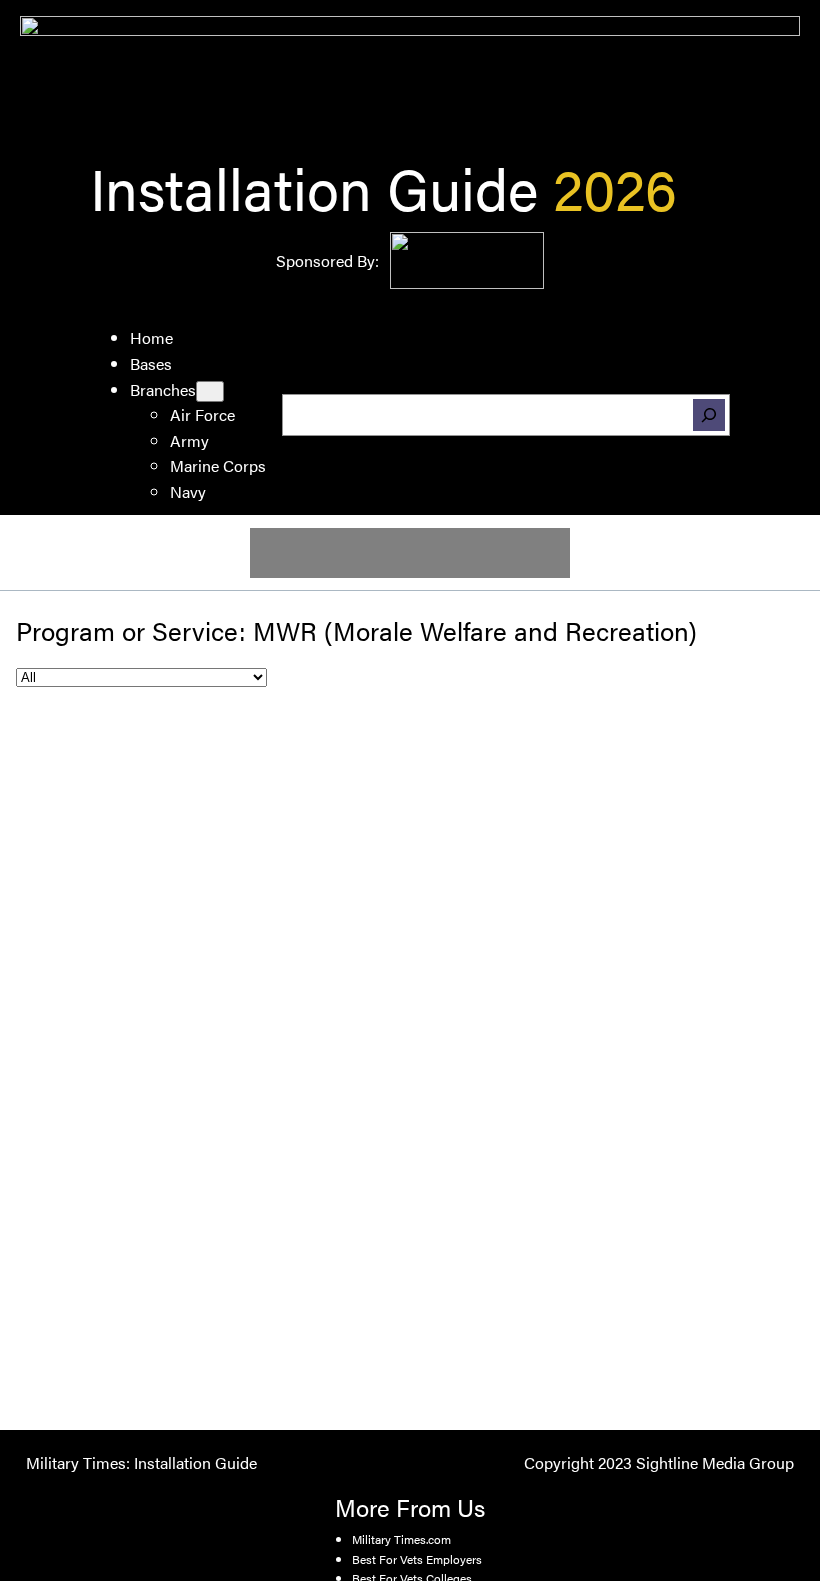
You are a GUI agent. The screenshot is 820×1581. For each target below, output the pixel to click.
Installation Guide (314, 186)
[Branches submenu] (210, 391)
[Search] (709, 415)
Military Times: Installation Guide (141, 1462)
